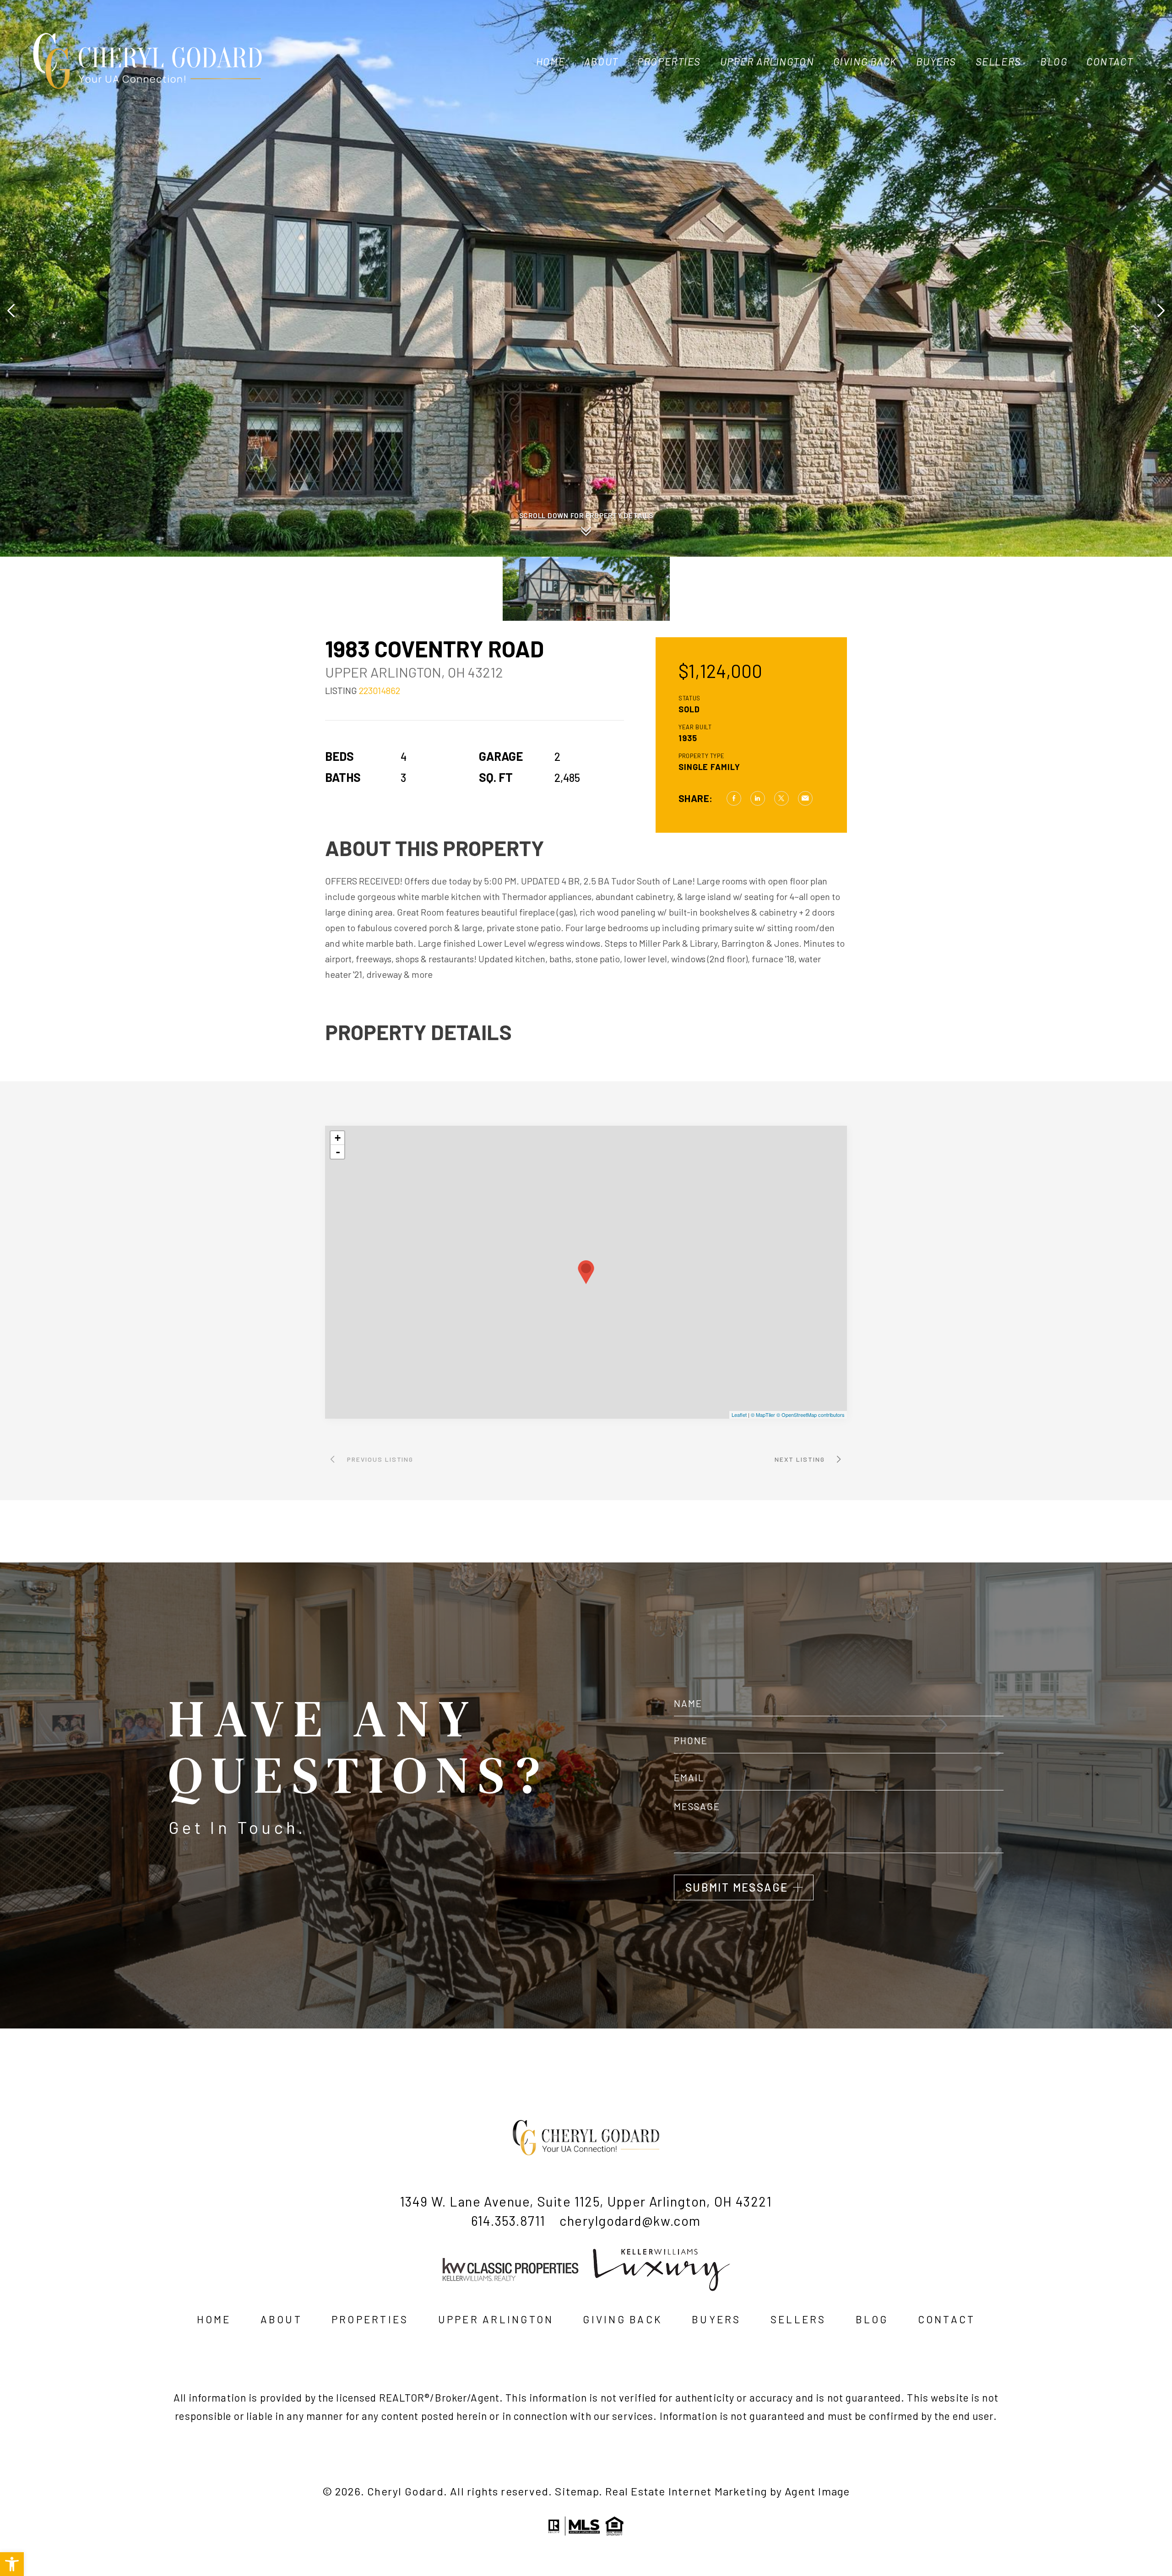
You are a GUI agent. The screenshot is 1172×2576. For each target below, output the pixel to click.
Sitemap (577, 2491)
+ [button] (338, 1138)
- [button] (338, 1152)
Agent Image (817, 2491)
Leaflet (739, 1415)
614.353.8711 (508, 2221)
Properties (669, 61)
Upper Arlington (767, 61)
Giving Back (865, 61)
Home (551, 61)
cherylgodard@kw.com (630, 2221)
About (601, 61)
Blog (1054, 61)
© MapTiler (763, 1415)
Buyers (936, 61)
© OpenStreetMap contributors (811, 1415)
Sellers (998, 61)
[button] (12, 2564)
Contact (1110, 61)
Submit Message (737, 1887)
